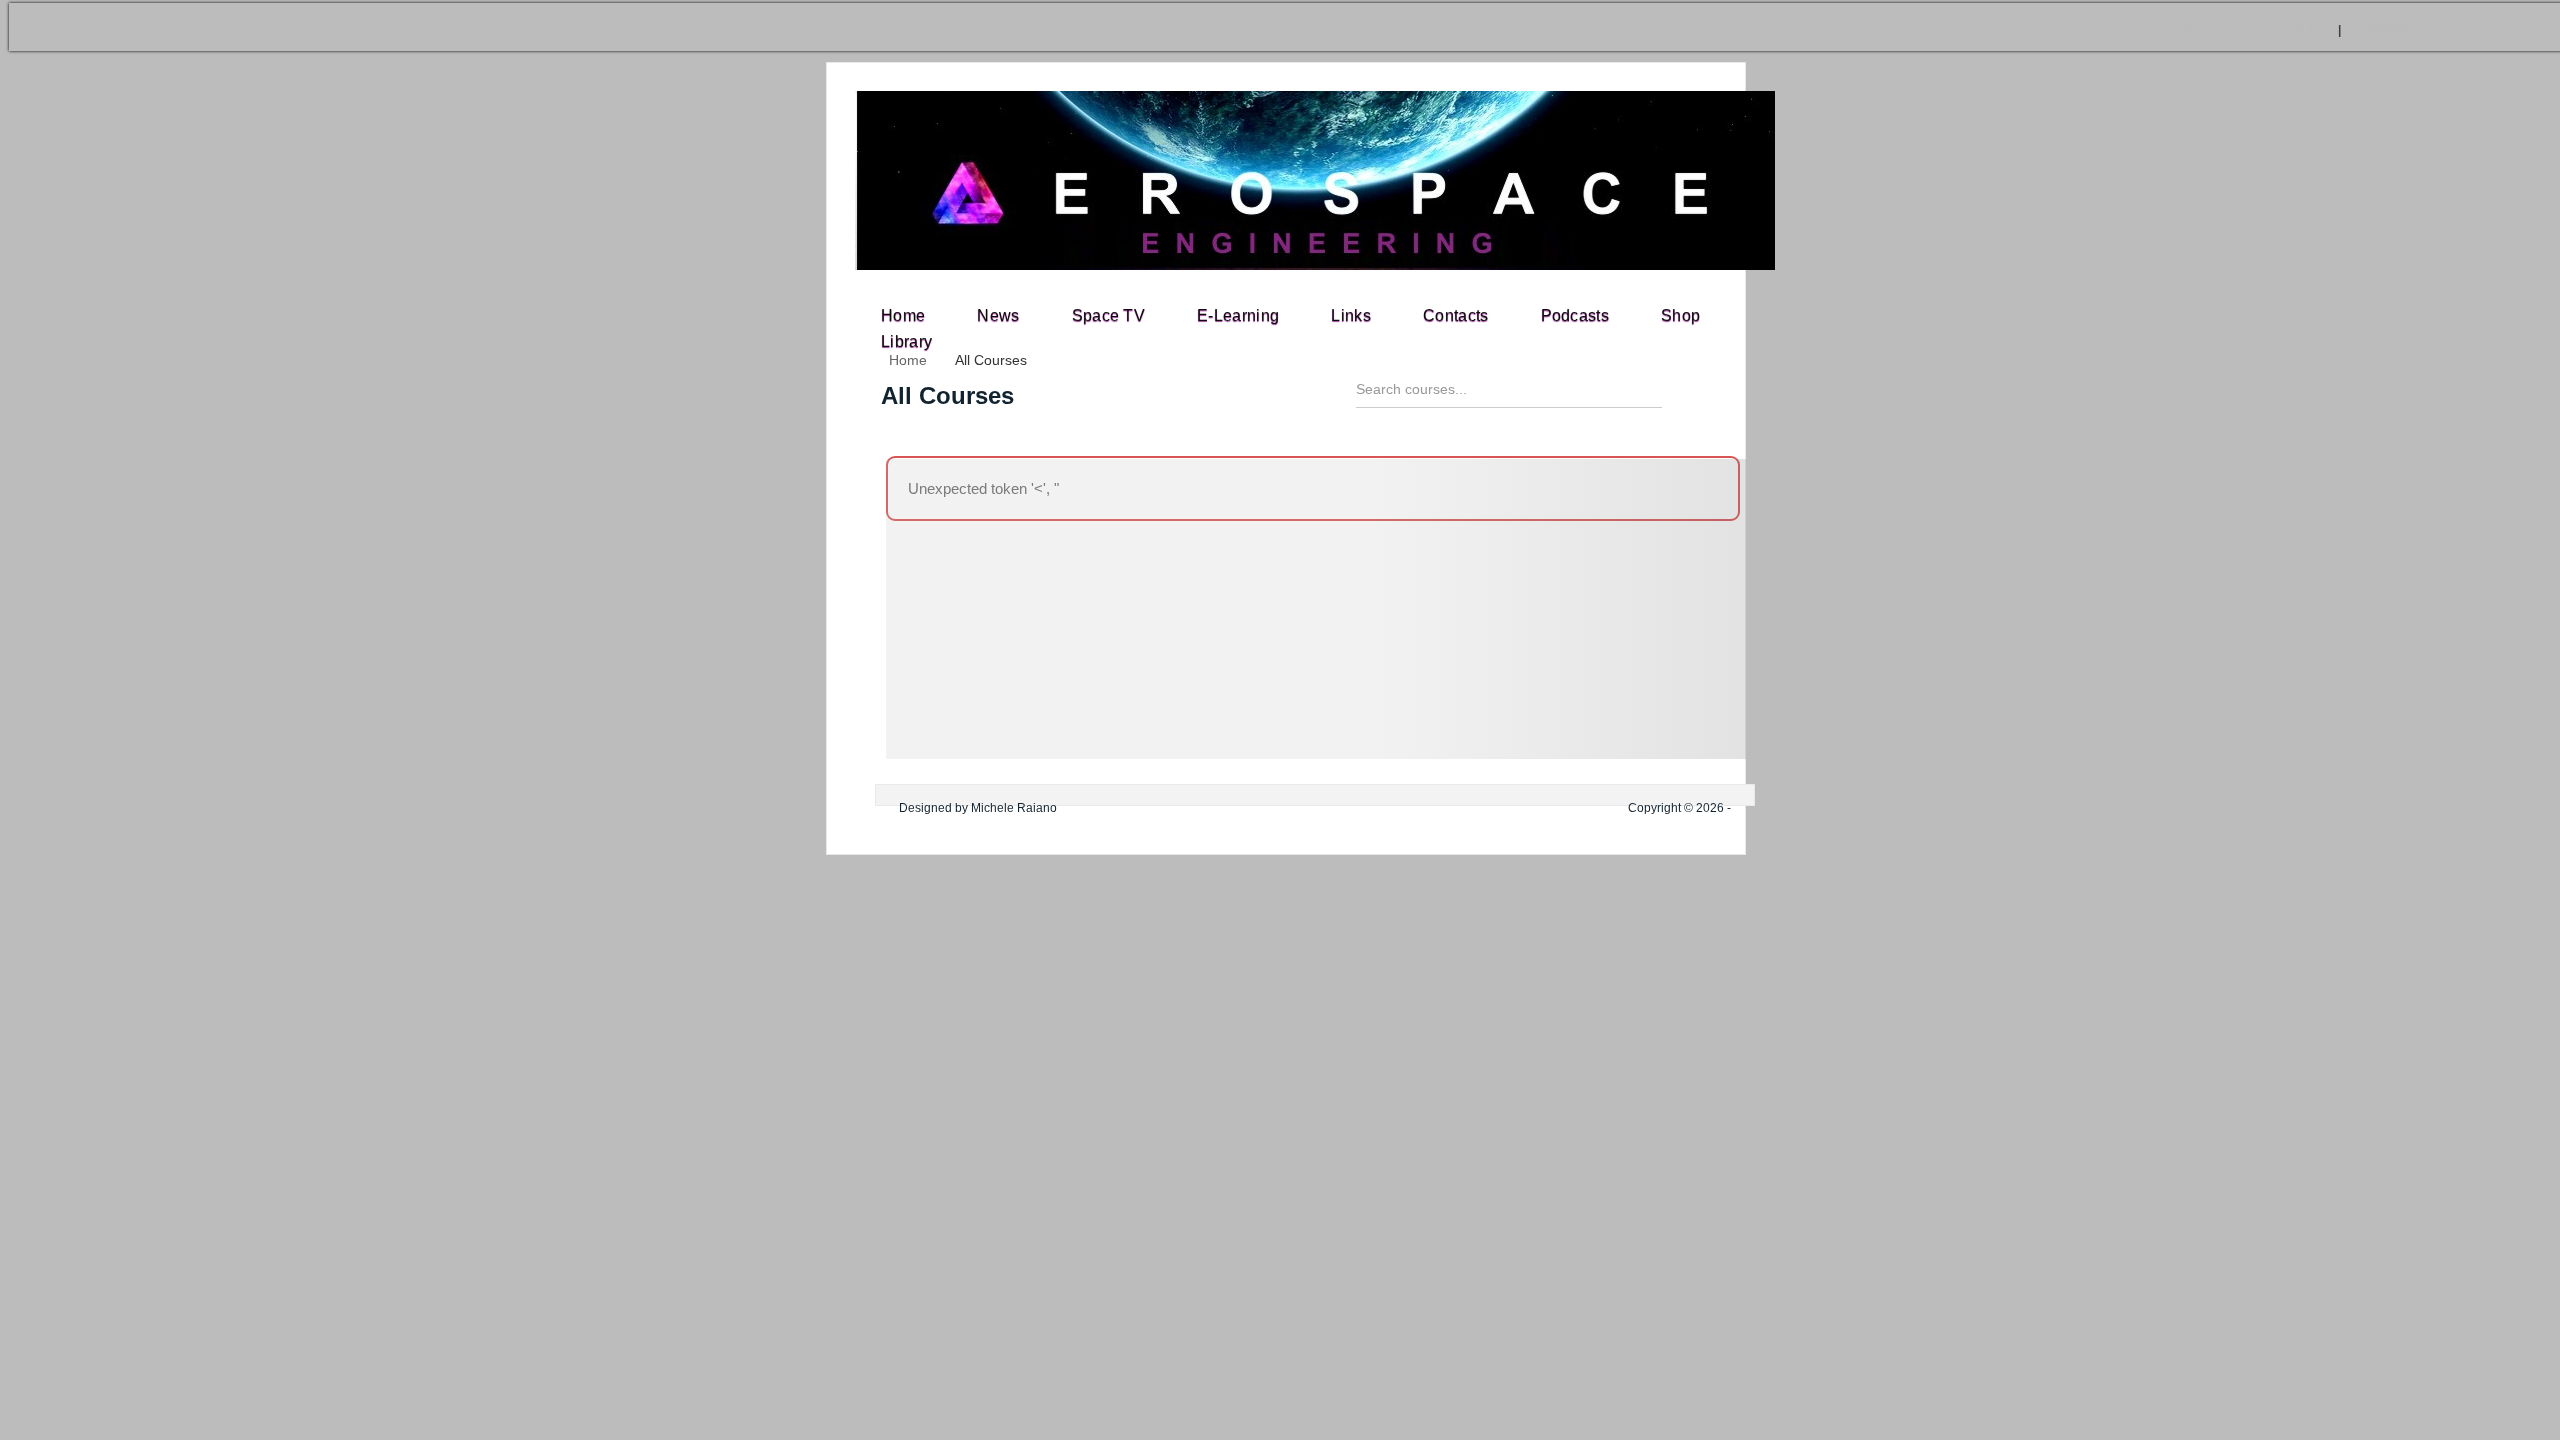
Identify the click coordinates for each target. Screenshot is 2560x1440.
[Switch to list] (1736, 397)
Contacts (1456, 315)
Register (2386, 30)
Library (906, 341)
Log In (2247, 30)
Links (1351, 315)
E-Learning (1238, 315)
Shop (1680, 315)
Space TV (1109, 315)
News (998, 315)
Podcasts (1575, 315)
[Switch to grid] (1701, 397)
